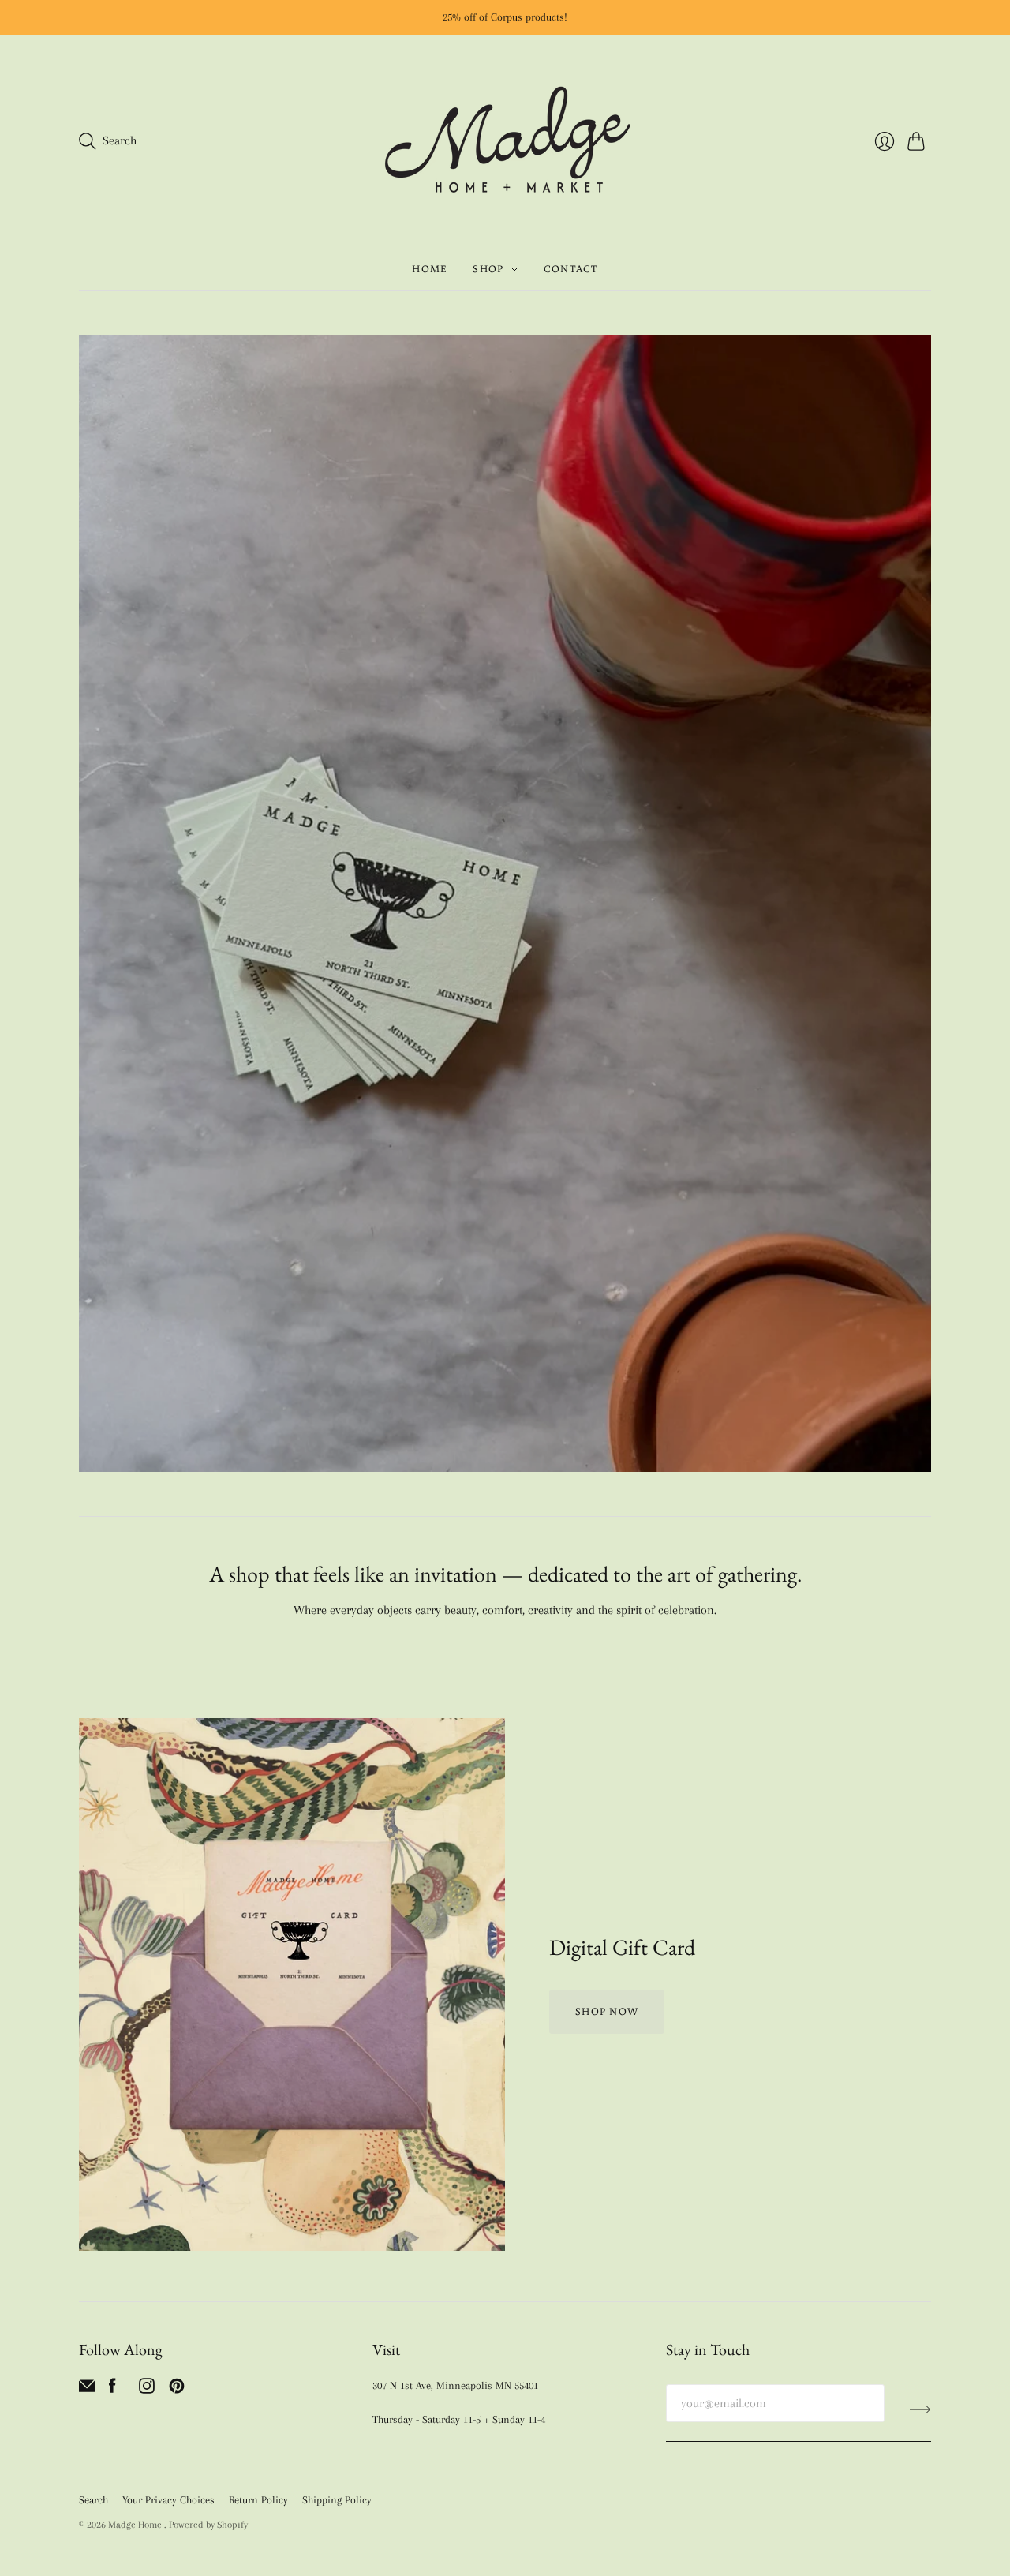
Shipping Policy (337, 2500)
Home (430, 269)
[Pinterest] (177, 2390)
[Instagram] (147, 2390)
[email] (87, 2390)
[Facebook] (112, 2390)
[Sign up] (920, 2409)
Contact (571, 269)
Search (94, 2500)
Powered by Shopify (208, 2525)
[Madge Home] (505, 141)
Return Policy (258, 2500)
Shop (488, 269)
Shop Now (607, 2011)
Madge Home (136, 2525)
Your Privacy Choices (168, 2500)
